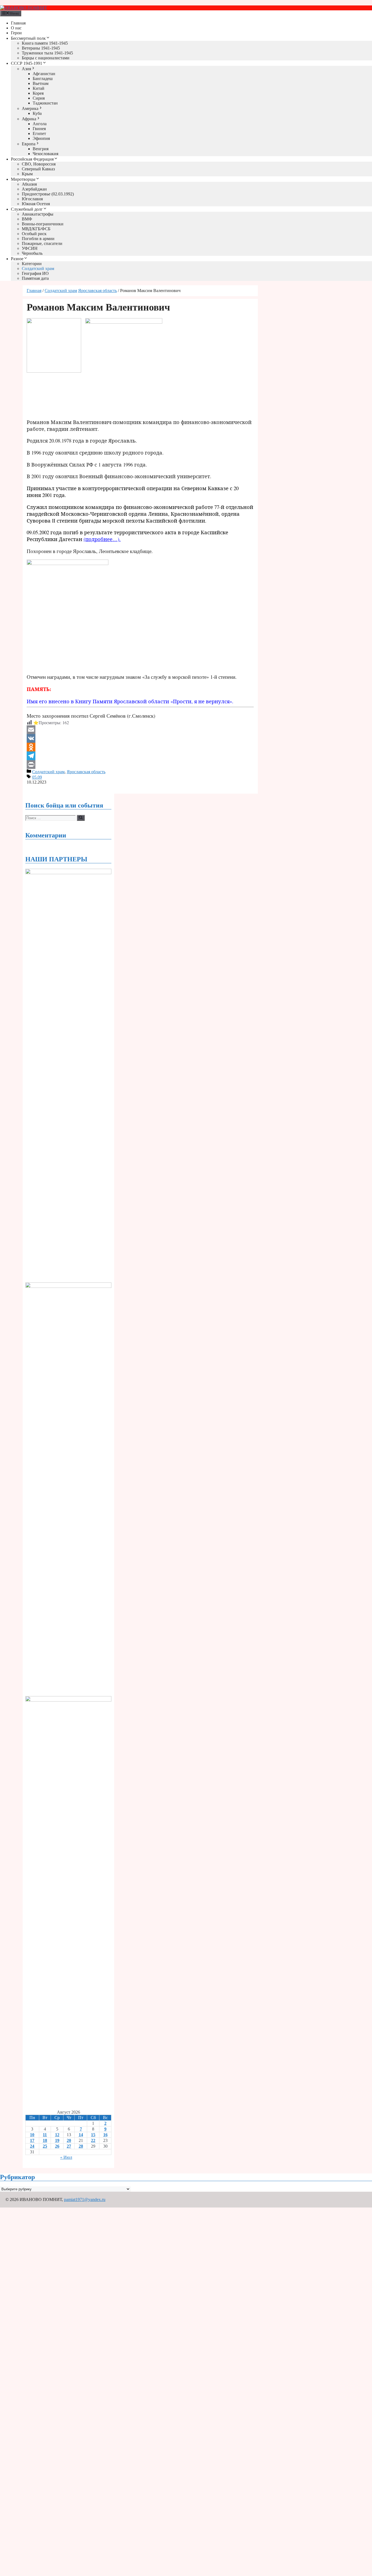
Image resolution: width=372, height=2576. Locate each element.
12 (57, 2135)
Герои (16, 33)
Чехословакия (45, 154)
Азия (26, 69)
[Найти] (81, 818)
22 (93, 2140)
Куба (37, 113)
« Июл (66, 2157)
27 (69, 2146)
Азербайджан (34, 189)
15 (93, 2135)
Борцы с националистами (46, 58)
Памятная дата (35, 278)
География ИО (35, 273)
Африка (29, 119)
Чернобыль (32, 253)
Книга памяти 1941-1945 (45, 43)
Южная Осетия (36, 204)
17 (32, 2140)
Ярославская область (97, 291)
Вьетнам (41, 83)
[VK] (140, 738)
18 (45, 2140)
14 (81, 2135)
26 (57, 2146)
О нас (16, 28)
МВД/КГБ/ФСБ (36, 229)
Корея (38, 93)
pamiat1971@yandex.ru (85, 2199)
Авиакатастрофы (38, 214)
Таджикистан (45, 103)
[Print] (140, 764)
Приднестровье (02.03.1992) (48, 194)
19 (57, 2140)
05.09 (37, 777)
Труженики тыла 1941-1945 (47, 53)
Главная (18, 23)
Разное (17, 259)
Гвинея (39, 129)
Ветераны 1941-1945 (41, 48)
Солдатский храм (38, 268)
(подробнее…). (102, 539)
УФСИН (30, 248)
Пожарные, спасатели (42, 243)
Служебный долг (27, 209)
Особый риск (34, 234)
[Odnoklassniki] (140, 747)
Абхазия (29, 184)
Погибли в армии (38, 239)
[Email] (140, 730)
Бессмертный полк (28, 38)
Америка (30, 108)
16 (105, 2135)
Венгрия (41, 149)
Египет (39, 133)
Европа (29, 144)
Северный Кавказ (38, 169)
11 (45, 2135)
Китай (39, 88)
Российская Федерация (32, 159)
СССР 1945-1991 (27, 63)
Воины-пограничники (43, 224)
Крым (27, 174)
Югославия (32, 199)
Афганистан (44, 74)
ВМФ (27, 219)
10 (32, 2135)
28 (81, 2146)
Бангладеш (43, 79)
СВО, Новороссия (39, 164)
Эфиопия (41, 138)
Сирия (39, 98)
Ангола (40, 124)
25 (45, 2146)
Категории (32, 264)
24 (32, 2146)
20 (69, 2140)
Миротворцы (23, 179)
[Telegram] (140, 756)
